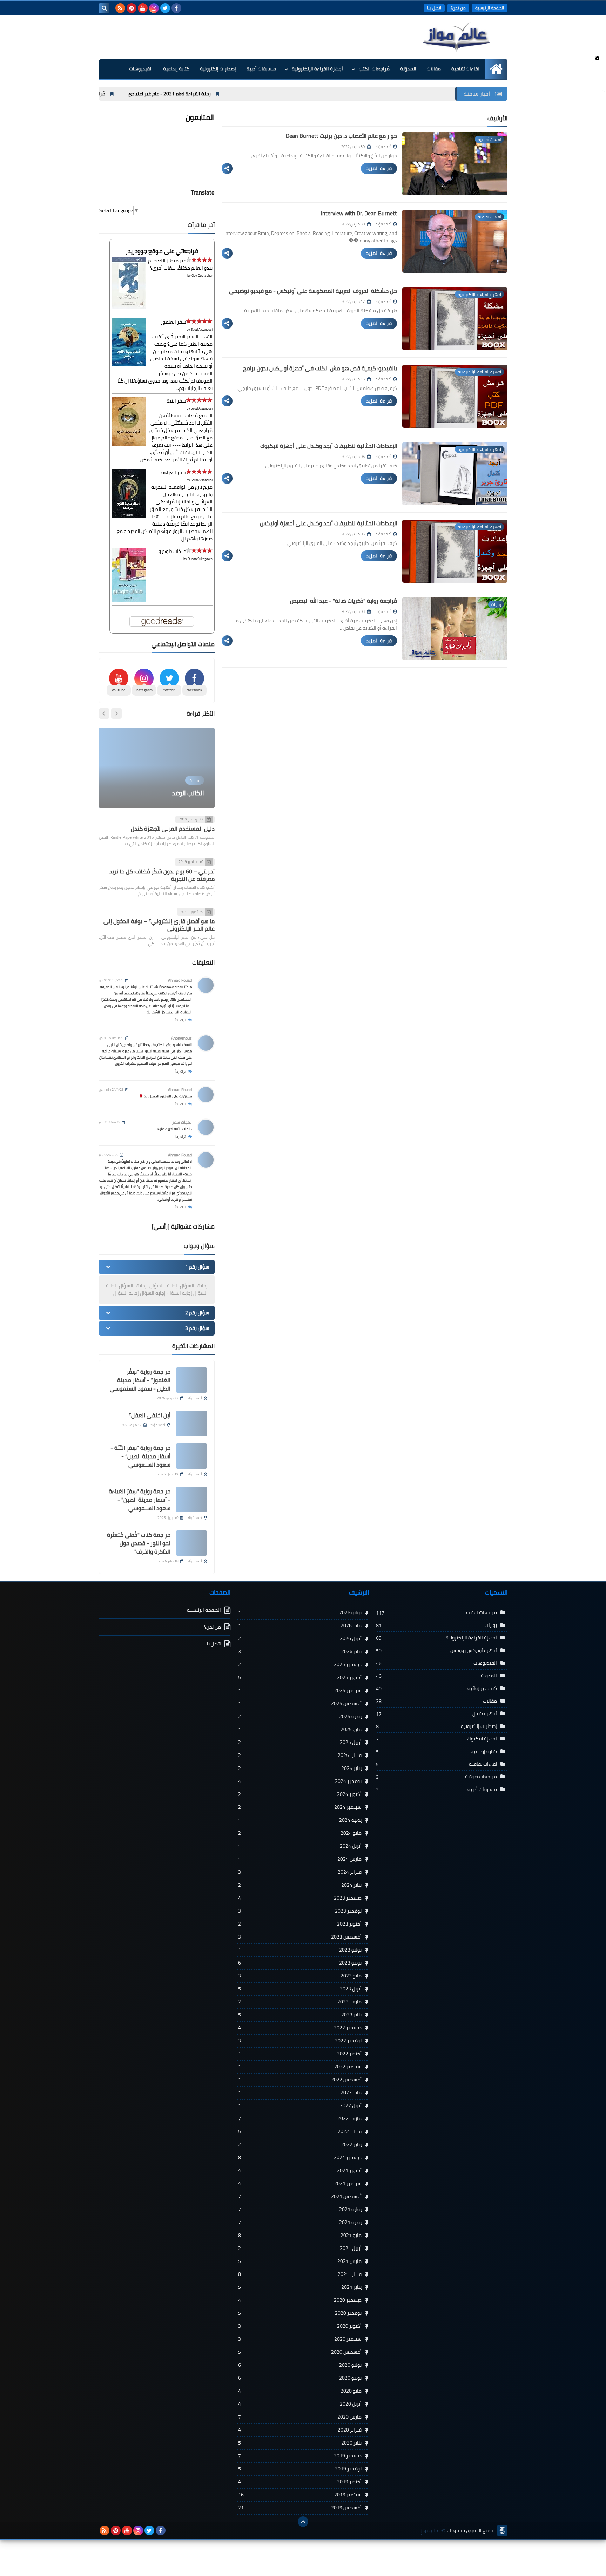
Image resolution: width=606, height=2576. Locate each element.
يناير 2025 (300, 1768)
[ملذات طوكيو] (129, 600)
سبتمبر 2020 (300, 2339)
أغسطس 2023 (300, 1937)
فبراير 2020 (300, 2430)
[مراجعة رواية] (191, 1500)
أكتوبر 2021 (300, 2170)
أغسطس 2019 (300, 2508)
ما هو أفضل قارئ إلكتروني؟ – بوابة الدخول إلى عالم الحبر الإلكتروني (159, 925)
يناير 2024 (300, 1885)
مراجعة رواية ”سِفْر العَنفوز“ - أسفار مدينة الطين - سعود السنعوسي (140, 1380)
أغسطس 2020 (300, 2352)
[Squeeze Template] (502, 2530)
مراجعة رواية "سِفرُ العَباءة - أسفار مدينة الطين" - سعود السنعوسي (140, 1500)
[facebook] (176, 8)
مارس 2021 (300, 2261)
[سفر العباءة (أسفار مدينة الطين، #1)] (129, 516)
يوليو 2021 (300, 2209)
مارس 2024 (300, 1859)
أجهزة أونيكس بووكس (474, 1650)
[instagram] (154, 8)
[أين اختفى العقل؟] (191, 1424)
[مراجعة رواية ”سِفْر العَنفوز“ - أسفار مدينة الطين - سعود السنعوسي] (191, 1380)
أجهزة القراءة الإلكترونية (317, 69)
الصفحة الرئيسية (490, 8)
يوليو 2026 (300, 1612)
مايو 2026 (300, 1625)
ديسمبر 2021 (300, 2157)
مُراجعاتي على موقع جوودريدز (162, 251)
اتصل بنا (434, 8)
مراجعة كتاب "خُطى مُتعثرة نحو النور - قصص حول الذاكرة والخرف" (139, 1543)
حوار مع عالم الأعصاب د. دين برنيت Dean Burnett (341, 136)
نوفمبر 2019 (300, 2469)
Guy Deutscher (202, 275)
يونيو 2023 (300, 1963)
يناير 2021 (300, 2287)
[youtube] (143, 8)
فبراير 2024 (300, 1872)
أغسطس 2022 (300, 2080)
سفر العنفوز (174, 322)
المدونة (489, 1676)
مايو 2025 (300, 1729)
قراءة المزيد (379, 168)
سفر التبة (176, 401)
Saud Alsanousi (202, 329)
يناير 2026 (300, 1651)
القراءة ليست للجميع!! (176, 793)
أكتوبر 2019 (300, 2482)
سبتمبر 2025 (300, 1690)
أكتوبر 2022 (300, 2054)
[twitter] (165, 8)
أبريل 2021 (300, 2248)
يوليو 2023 (300, 1950)
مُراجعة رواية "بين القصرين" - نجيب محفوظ (186, 94)
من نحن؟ (458, 8)
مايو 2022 (300, 2092)
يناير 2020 (300, 2443)
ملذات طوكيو (172, 551)
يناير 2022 (300, 2144)
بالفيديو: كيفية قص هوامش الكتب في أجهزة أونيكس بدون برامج (320, 368)
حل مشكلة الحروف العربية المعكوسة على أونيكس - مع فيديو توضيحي (313, 291)
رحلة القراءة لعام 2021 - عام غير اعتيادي (293, 94)
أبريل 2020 (300, 2404)
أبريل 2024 (300, 1846)
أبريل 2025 (300, 1742)
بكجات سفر (182, 1122)
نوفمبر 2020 (300, 2313)
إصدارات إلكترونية (218, 69)
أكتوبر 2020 (300, 2326)
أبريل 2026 (300, 1638)
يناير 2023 (300, 2015)
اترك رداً (181, 1020)
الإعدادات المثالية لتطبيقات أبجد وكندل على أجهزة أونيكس (328, 523)
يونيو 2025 (300, 1716)
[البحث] (104, 8)
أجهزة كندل (485, 1713)
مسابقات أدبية (261, 69)
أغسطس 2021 (300, 2196)
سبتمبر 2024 (300, 1807)
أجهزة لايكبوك (482, 1739)
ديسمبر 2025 (300, 1664)
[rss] (120, 8)
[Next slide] (104, 714)
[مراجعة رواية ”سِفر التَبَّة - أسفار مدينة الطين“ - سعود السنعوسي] (191, 1456)
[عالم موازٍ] (457, 37)
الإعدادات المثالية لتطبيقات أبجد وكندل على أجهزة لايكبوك (329, 446)
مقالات (434, 69)
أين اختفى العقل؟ (150, 1415)
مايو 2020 (300, 2391)
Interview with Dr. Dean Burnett (359, 213)
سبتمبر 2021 (300, 2183)
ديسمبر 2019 (300, 2456)
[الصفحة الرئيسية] (496, 69)
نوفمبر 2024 (300, 1781)
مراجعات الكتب (482, 1612)
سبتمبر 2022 (300, 2067)
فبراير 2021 (300, 2274)
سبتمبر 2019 (300, 2495)
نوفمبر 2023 (300, 1911)
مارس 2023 (300, 2002)
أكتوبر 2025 (300, 1677)
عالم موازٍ (430, 2531)
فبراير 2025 (300, 1755)
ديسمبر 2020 (300, 2300)
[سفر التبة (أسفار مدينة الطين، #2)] (129, 444)
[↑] (303, 2522)
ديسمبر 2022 (300, 2028)
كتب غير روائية (482, 1688)
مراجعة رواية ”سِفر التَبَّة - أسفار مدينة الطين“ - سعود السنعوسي (140, 1456)
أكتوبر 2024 (300, 1794)
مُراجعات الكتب (374, 69)
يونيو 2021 (300, 2222)
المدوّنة (408, 69)
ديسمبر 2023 (300, 1898)
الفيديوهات (141, 69)
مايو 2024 (300, 1833)
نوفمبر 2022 (300, 2041)
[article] (157, 768)
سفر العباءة (174, 472)
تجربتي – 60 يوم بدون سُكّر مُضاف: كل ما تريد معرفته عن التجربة (162, 875)
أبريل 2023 (300, 1989)
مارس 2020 (300, 2417)
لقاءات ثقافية (465, 69)
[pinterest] (132, 8)
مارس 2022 (300, 2118)
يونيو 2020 (300, 2378)
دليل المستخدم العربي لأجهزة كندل (173, 829)
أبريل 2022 (300, 2105)
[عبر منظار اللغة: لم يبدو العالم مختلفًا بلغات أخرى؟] (129, 307)
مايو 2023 (300, 1976)
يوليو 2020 (300, 2365)
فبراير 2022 (300, 2131)
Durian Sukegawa (200, 559)
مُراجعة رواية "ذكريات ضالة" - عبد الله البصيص (344, 601)
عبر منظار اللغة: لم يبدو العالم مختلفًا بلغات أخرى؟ (180, 264)
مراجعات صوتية (481, 1777)
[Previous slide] (116, 714)
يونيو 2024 (300, 1820)
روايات (491, 1625)
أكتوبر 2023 (300, 1924)
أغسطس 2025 (300, 1703)
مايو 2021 (300, 2235)
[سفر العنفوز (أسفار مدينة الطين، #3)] (129, 364)
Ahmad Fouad (180, 980)
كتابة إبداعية (176, 69)
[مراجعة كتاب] (191, 1543)
